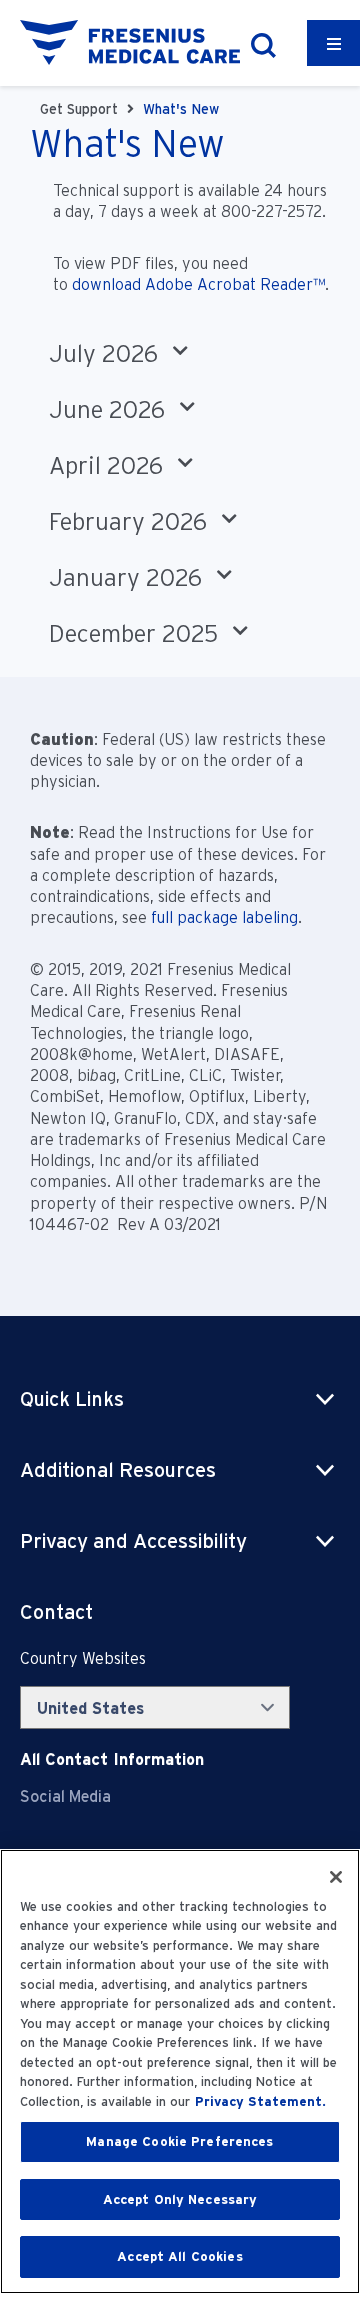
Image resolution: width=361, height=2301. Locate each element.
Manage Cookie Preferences (179, 2141)
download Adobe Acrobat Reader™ (198, 284)
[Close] (336, 1877)
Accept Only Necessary (180, 2199)
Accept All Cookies (179, 2256)
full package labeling (224, 917)
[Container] (334, 43)
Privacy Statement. (260, 2101)
